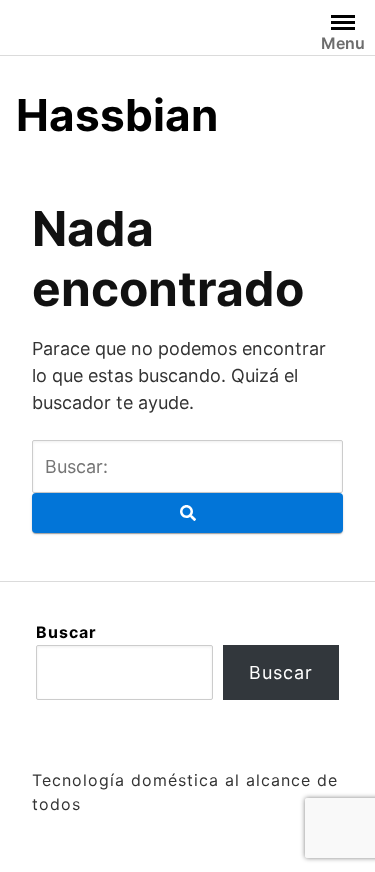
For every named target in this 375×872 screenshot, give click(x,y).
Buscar (66, 632)
